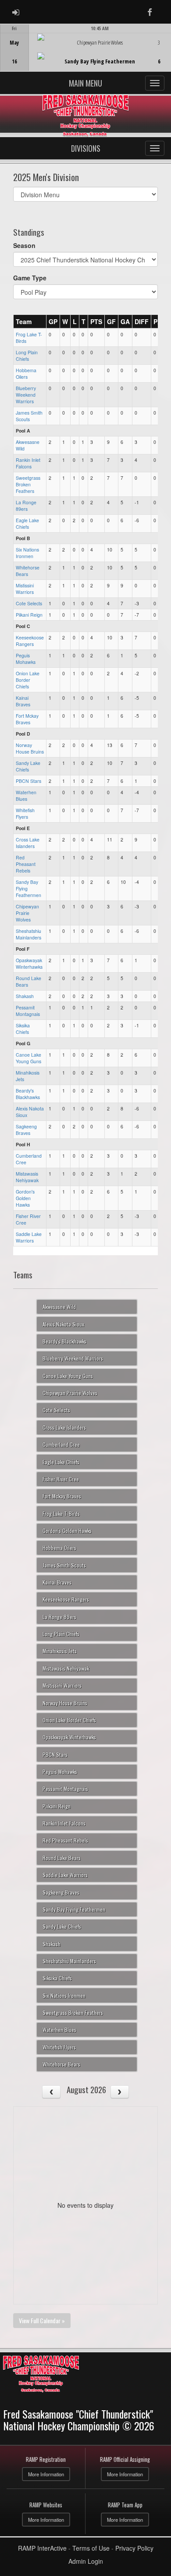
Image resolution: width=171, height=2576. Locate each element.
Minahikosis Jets (60, 1651)
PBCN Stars (28, 781)
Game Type (30, 278)
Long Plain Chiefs (27, 356)
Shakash (25, 996)
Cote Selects (29, 603)
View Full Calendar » (42, 2320)
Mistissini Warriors (25, 589)
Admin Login (86, 2561)
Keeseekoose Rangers (30, 641)
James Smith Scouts (29, 416)
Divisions (86, 148)
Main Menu (85, 83)
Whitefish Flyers (25, 813)
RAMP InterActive (42, 2548)
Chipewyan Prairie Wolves (27, 913)
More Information (46, 2474)
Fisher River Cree (61, 1479)
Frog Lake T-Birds (61, 1513)
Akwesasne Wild (59, 1307)
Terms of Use (91, 2548)
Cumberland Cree (61, 1444)
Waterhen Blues (26, 796)
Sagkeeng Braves (26, 1130)
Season (24, 245)
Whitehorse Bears (28, 571)
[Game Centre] (86, 54)
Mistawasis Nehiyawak (27, 1177)
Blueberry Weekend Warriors (26, 395)
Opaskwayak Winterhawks (29, 963)
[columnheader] (30, 322)
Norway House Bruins (30, 748)
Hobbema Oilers (26, 373)
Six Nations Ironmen (27, 553)
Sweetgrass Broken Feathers (28, 484)
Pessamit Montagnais (28, 1011)
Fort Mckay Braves (27, 719)
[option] (85, 48)
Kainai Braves (23, 701)
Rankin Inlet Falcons (28, 463)
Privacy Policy (134, 2548)
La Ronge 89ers (26, 506)
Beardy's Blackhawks (28, 1094)
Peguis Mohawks (26, 659)
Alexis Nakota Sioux (63, 1324)
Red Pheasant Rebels (26, 864)
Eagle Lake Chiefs (27, 524)
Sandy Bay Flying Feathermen (74, 1909)
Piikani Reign (29, 615)
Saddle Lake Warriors (29, 1237)
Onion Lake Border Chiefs (28, 680)
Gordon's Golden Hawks (25, 1198)
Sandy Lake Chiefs (28, 766)
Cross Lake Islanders (28, 843)
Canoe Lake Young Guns (28, 1058)
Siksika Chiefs (23, 1029)
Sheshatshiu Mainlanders (28, 934)
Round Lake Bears (62, 1858)
